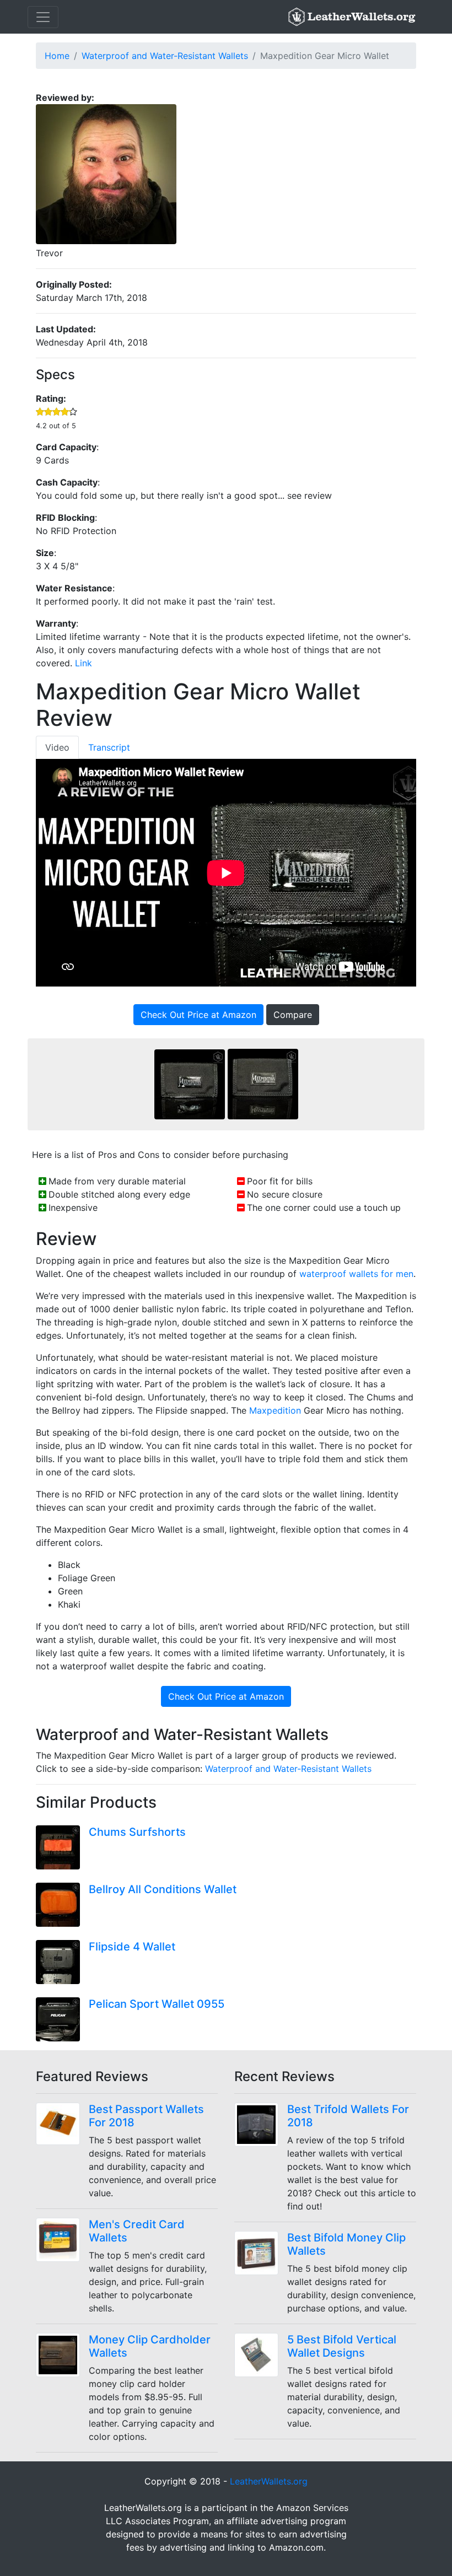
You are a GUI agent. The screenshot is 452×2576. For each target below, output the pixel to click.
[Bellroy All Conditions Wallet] (62, 1905)
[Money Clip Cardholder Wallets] (62, 2355)
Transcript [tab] (109, 747)
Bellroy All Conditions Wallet (163, 1889)
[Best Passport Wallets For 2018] (62, 2124)
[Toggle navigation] (43, 17)
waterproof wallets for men (356, 1274)
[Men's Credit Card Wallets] (62, 2240)
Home (57, 56)
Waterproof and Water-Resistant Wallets (165, 56)
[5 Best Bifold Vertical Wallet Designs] (261, 2355)
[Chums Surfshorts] (62, 1847)
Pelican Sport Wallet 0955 (157, 2004)
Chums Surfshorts (137, 1832)
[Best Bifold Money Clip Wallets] (261, 2253)
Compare (293, 1015)
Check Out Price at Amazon (198, 1015)
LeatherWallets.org (269, 2481)
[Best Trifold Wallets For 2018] (261, 2125)
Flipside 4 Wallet (132, 1947)
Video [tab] (57, 747)
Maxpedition (275, 1410)
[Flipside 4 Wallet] (62, 1962)
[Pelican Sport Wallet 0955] (62, 2019)
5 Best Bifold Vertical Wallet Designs (342, 2346)
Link (84, 663)
